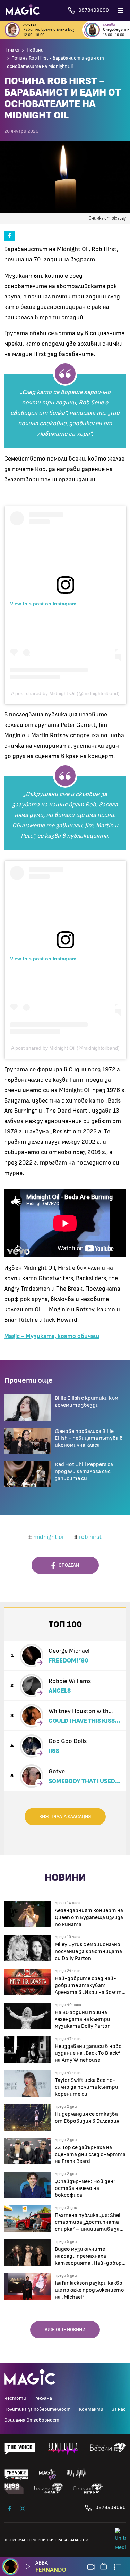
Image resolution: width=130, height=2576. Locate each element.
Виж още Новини (65, 2330)
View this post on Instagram (43, 604)
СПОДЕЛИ (67, 1565)
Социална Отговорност (32, 2420)
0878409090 (111, 2508)
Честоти (15, 2398)
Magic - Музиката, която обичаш (52, 1336)
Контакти (91, 2409)
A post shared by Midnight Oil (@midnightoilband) (65, 693)
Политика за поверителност (37, 2409)
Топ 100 (65, 1625)
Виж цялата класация (65, 1817)
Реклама (43, 2398)
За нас (119, 2409)
